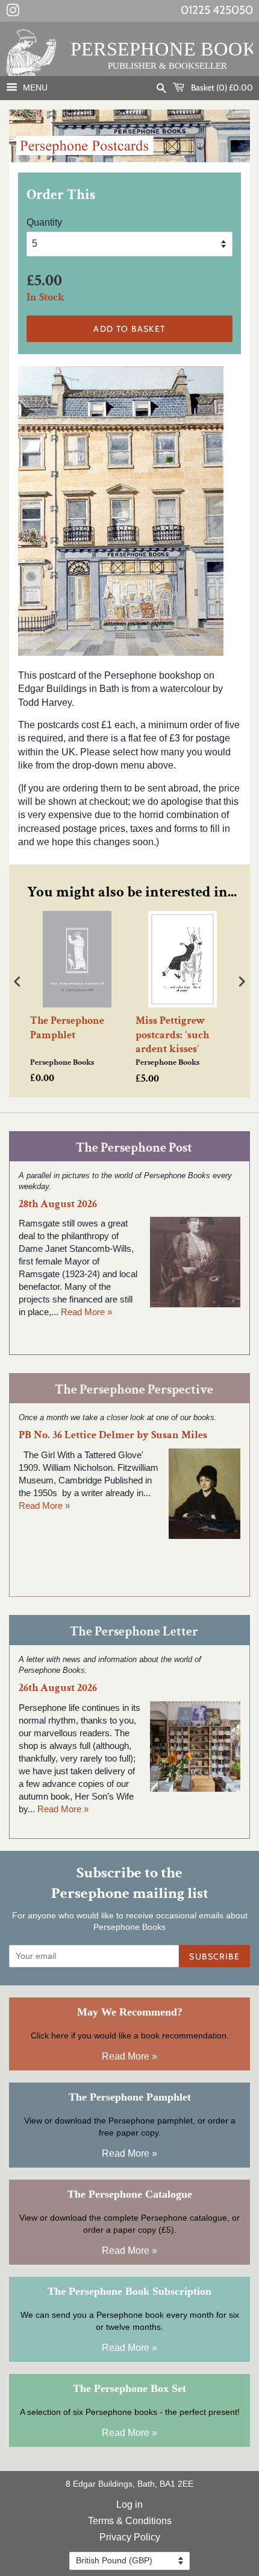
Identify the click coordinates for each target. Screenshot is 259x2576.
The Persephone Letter (134, 1632)
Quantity (44, 222)
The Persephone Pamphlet (67, 1027)
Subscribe (214, 1956)
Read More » (86, 1312)
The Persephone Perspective (134, 1390)
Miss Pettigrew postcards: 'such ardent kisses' (172, 1035)
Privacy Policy (130, 2537)
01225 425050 (217, 10)
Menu (34, 87)
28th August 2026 (58, 1204)
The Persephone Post (134, 1148)
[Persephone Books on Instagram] (13, 13)
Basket (221, 87)
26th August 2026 (58, 1688)
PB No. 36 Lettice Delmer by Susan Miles (113, 1435)
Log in (129, 2505)
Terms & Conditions (130, 2521)
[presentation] (17, 982)
